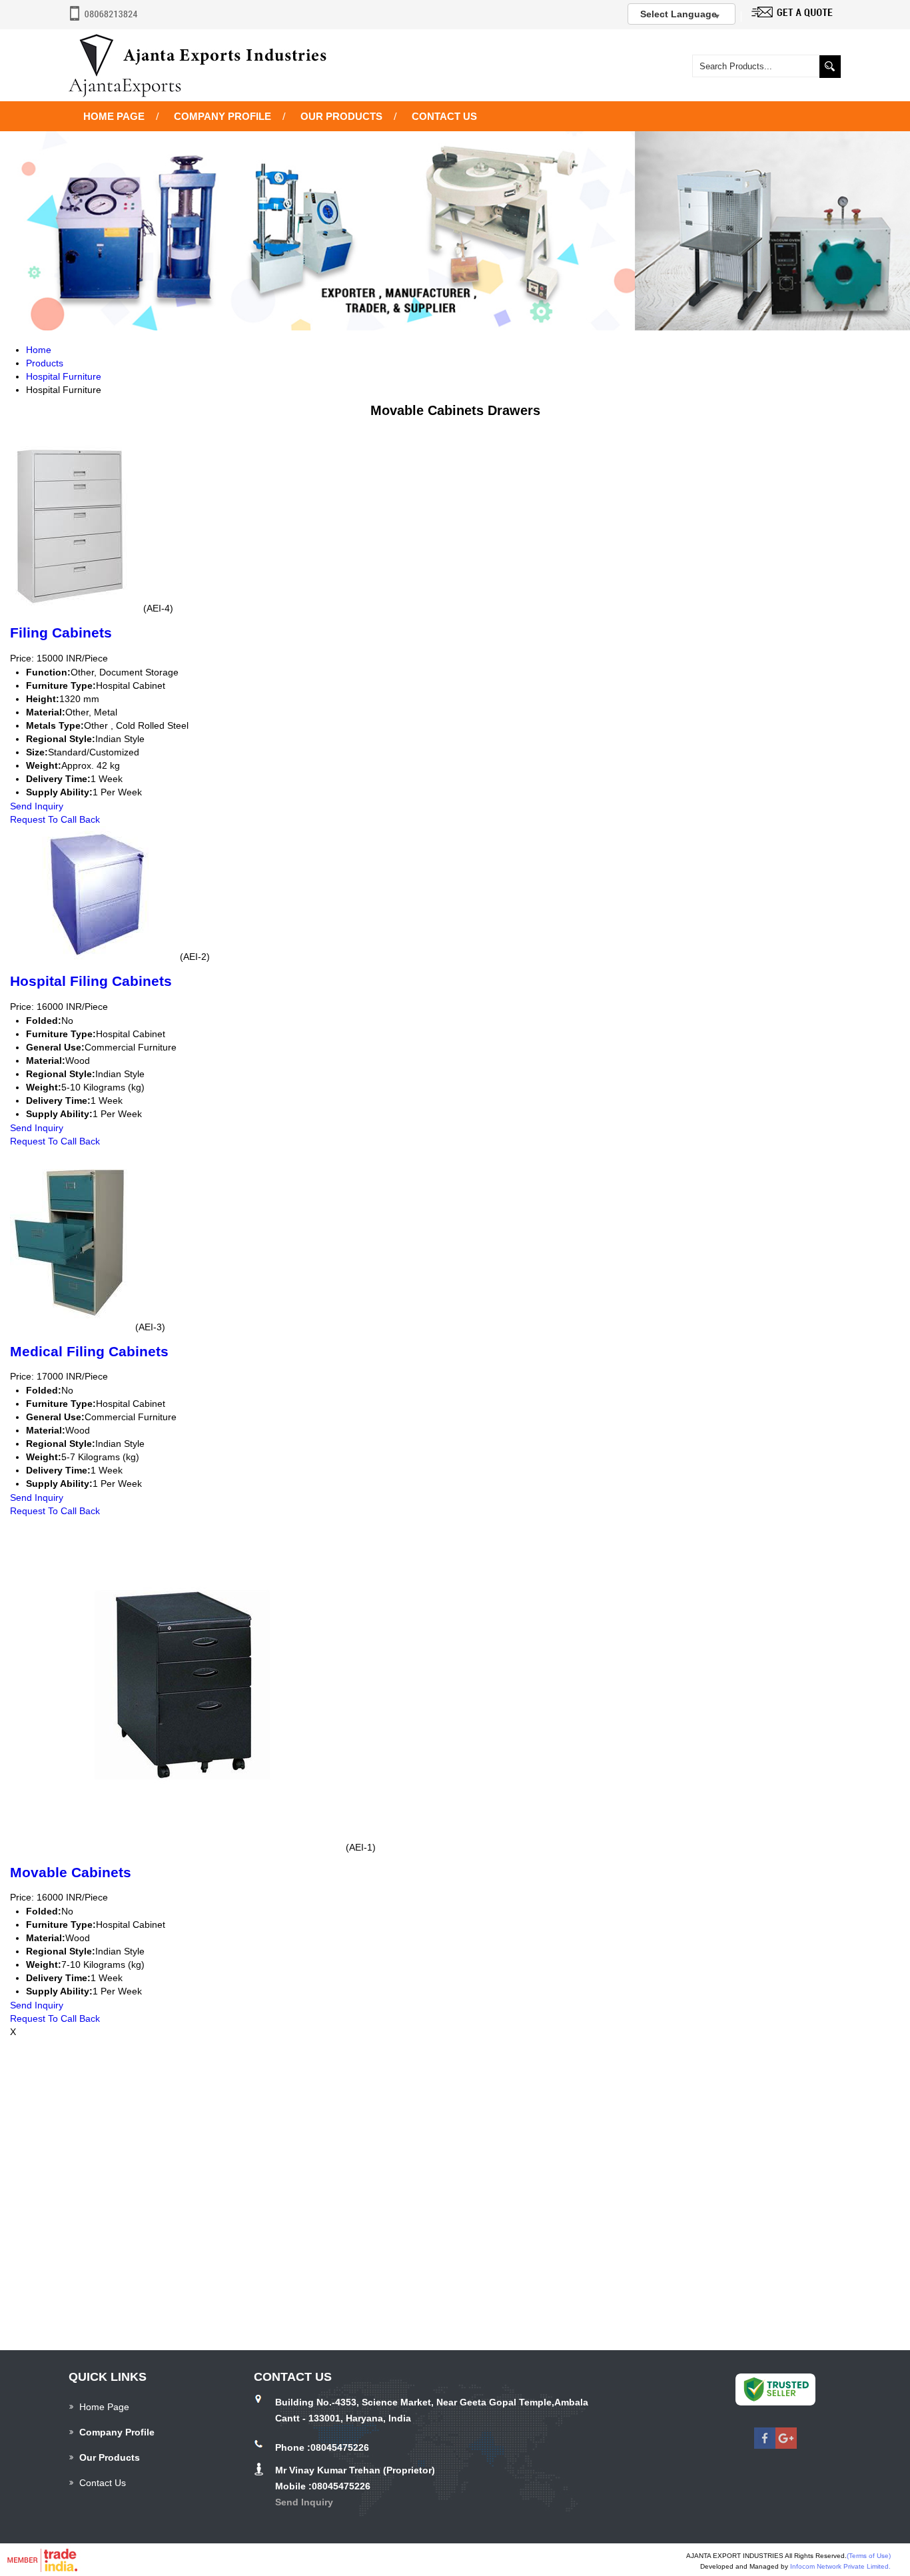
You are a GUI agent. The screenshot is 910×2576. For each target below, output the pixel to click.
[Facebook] (765, 2445)
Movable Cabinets (71, 1872)
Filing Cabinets (61, 633)
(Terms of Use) (869, 2556)
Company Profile (223, 116)
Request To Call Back (55, 819)
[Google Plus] (786, 2445)
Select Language (679, 14)
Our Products (341, 116)
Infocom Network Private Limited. (840, 2566)
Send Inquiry (37, 806)
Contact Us (444, 116)
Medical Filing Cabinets (89, 1351)
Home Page (114, 116)
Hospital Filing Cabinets (91, 981)
